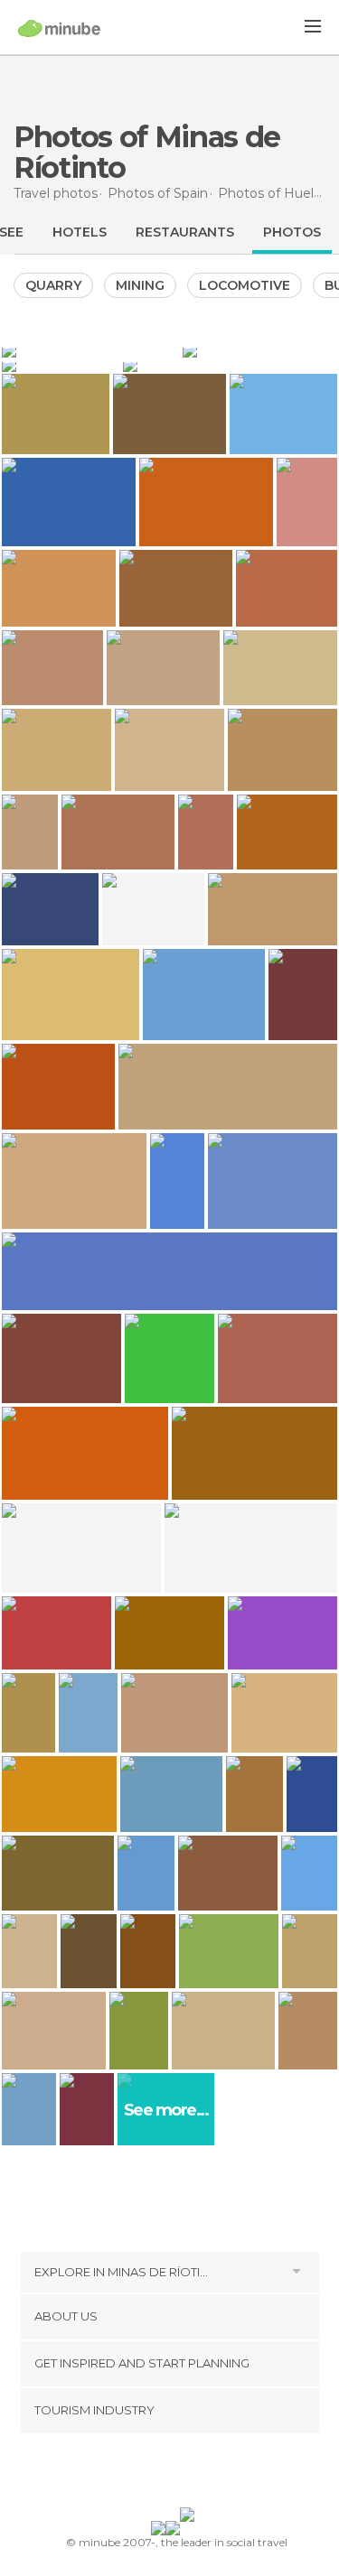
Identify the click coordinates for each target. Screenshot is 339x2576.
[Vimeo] (188, 2474)
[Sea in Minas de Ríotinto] (230, 365)
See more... (166, 2111)
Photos (292, 232)
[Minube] (59, 28)
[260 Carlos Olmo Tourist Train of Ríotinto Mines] (177, 1181)
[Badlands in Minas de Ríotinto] (260, 350)
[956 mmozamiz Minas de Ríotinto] (29, 2109)
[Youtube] (212, 2474)
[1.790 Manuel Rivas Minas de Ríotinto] (28, 1713)
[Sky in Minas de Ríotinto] (90, 350)
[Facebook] (141, 2474)
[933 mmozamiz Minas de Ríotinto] (87, 2109)
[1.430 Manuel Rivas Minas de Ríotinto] (312, 1794)
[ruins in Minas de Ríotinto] (61, 365)
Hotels (80, 232)
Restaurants (185, 232)
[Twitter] (165, 2474)
